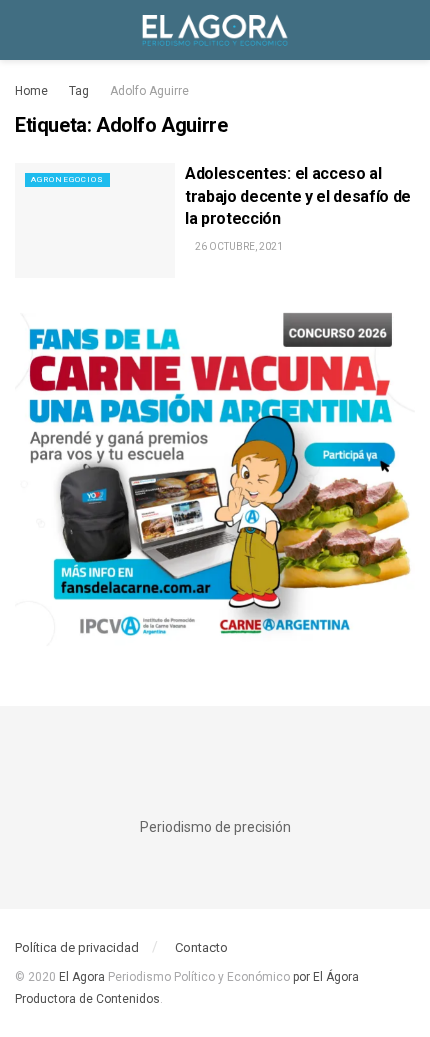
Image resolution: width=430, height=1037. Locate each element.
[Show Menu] (23, 30)
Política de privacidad (77, 947)
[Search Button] (406, 30)
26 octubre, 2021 (238, 246)
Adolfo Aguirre (149, 91)
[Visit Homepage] (214, 30)
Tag (79, 91)
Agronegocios (67, 179)
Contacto (201, 947)
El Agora (83, 977)
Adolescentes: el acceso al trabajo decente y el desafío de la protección (298, 196)
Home (31, 91)
